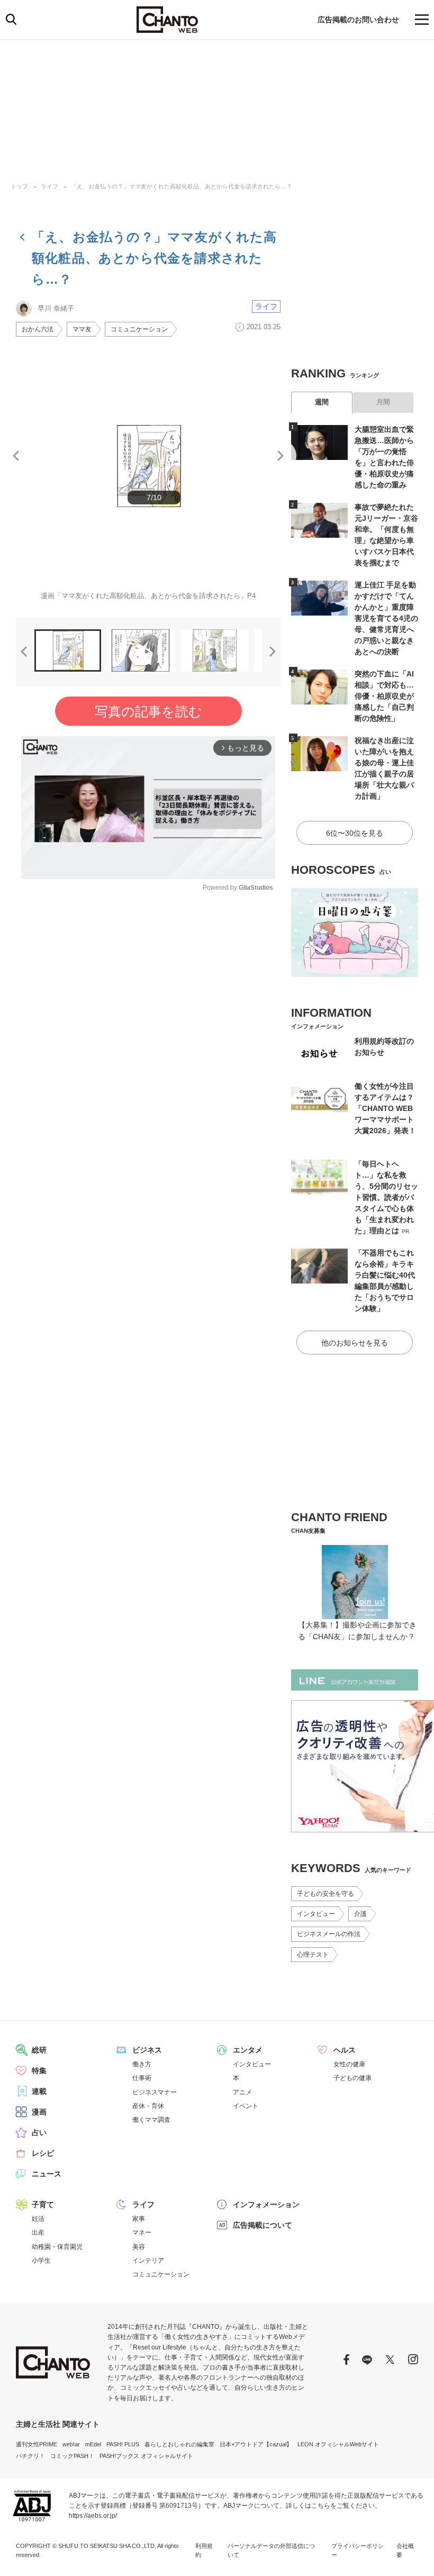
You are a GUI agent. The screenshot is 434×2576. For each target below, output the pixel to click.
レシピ (43, 2153)
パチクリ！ (30, 2456)
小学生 (41, 2261)
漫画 (39, 2112)
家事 (139, 2219)
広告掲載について (263, 2225)
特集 (39, 2071)
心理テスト (313, 1955)
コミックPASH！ (72, 2456)
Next (281, 456)
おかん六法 (38, 329)
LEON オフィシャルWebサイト (338, 2444)
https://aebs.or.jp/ (93, 2516)
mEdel (93, 2444)
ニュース (47, 2174)
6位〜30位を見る (355, 833)
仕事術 (142, 2078)
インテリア (148, 2261)
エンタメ (248, 2050)
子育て (43, 2204)
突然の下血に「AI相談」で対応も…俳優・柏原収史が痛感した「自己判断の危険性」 (384, 696)
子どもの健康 (352, 2078)
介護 (360, 1914)
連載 (39, 2091)
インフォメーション (266, 2204)
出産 (38, 2232)
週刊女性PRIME (37, 2444)
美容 (139, 2247)
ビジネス (147, 2050)
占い (39, 2132)
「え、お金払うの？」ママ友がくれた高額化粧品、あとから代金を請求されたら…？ (182, 186)
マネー (142, 2232)
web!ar (71, 2444)
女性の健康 (349, 2064)
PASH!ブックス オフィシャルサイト (146, 2456)
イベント (246, 2106)
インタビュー (316, 1914)
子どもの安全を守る (325, 1894)
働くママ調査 (151, 2120)
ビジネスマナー (155, 2092)
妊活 (38, 2219)
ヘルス (345, 2050)
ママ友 (82, 329)
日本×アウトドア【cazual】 (256, 2444)
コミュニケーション (139, 329)
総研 (39, 2050)
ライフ (49, 186)
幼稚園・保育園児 (57, 2247)
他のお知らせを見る (355, 1343)
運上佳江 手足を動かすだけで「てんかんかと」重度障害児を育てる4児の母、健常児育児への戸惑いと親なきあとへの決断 (386, 618)
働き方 (142, 2064)
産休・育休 (148, 2106)
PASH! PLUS (123, 2444)
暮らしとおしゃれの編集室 (179, 2444)
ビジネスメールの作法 (329, 1934)
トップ (19, 186)
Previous (16, 456)
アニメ (242, 2092)
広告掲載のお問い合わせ (358, 20)
